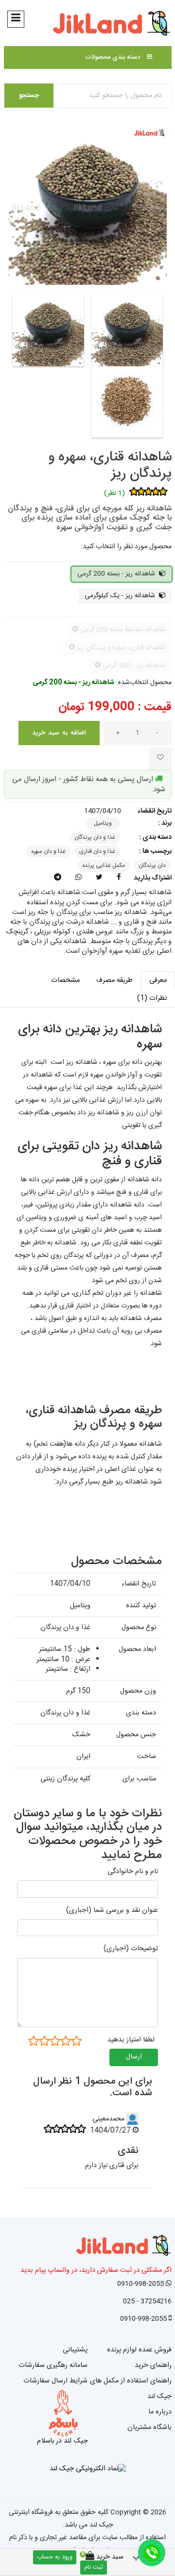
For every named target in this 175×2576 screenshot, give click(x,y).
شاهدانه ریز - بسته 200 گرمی (117, 574)
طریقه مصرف (114, 980)
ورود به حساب (55, 2557)
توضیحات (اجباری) (131, 1949)
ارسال (134, 2057)
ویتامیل (103, 823)
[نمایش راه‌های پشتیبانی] (152, 2553)
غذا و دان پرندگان (95, 837)
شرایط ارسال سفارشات (55, 2381)
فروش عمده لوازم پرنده (139, 2350)
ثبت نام (94, 2568)
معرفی (158, 980)
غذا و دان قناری (97, 851)
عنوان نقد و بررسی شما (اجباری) (112, 1910)
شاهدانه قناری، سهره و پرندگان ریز (110, 466)
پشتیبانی (75, 2350)
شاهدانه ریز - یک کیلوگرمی (121, 596)
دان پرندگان (152, 865)
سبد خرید (105, 2557)
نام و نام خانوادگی (133, 1872)
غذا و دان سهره (48, 851)
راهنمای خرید (153, 2365)
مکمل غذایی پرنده (104, 865)
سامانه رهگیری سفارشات (53, 2365)
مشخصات (65, 980)
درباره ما (160, 2412)
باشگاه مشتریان (149, 2428)
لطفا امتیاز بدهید (131, 2040)
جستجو (29, 96)
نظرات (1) (152, 998)
